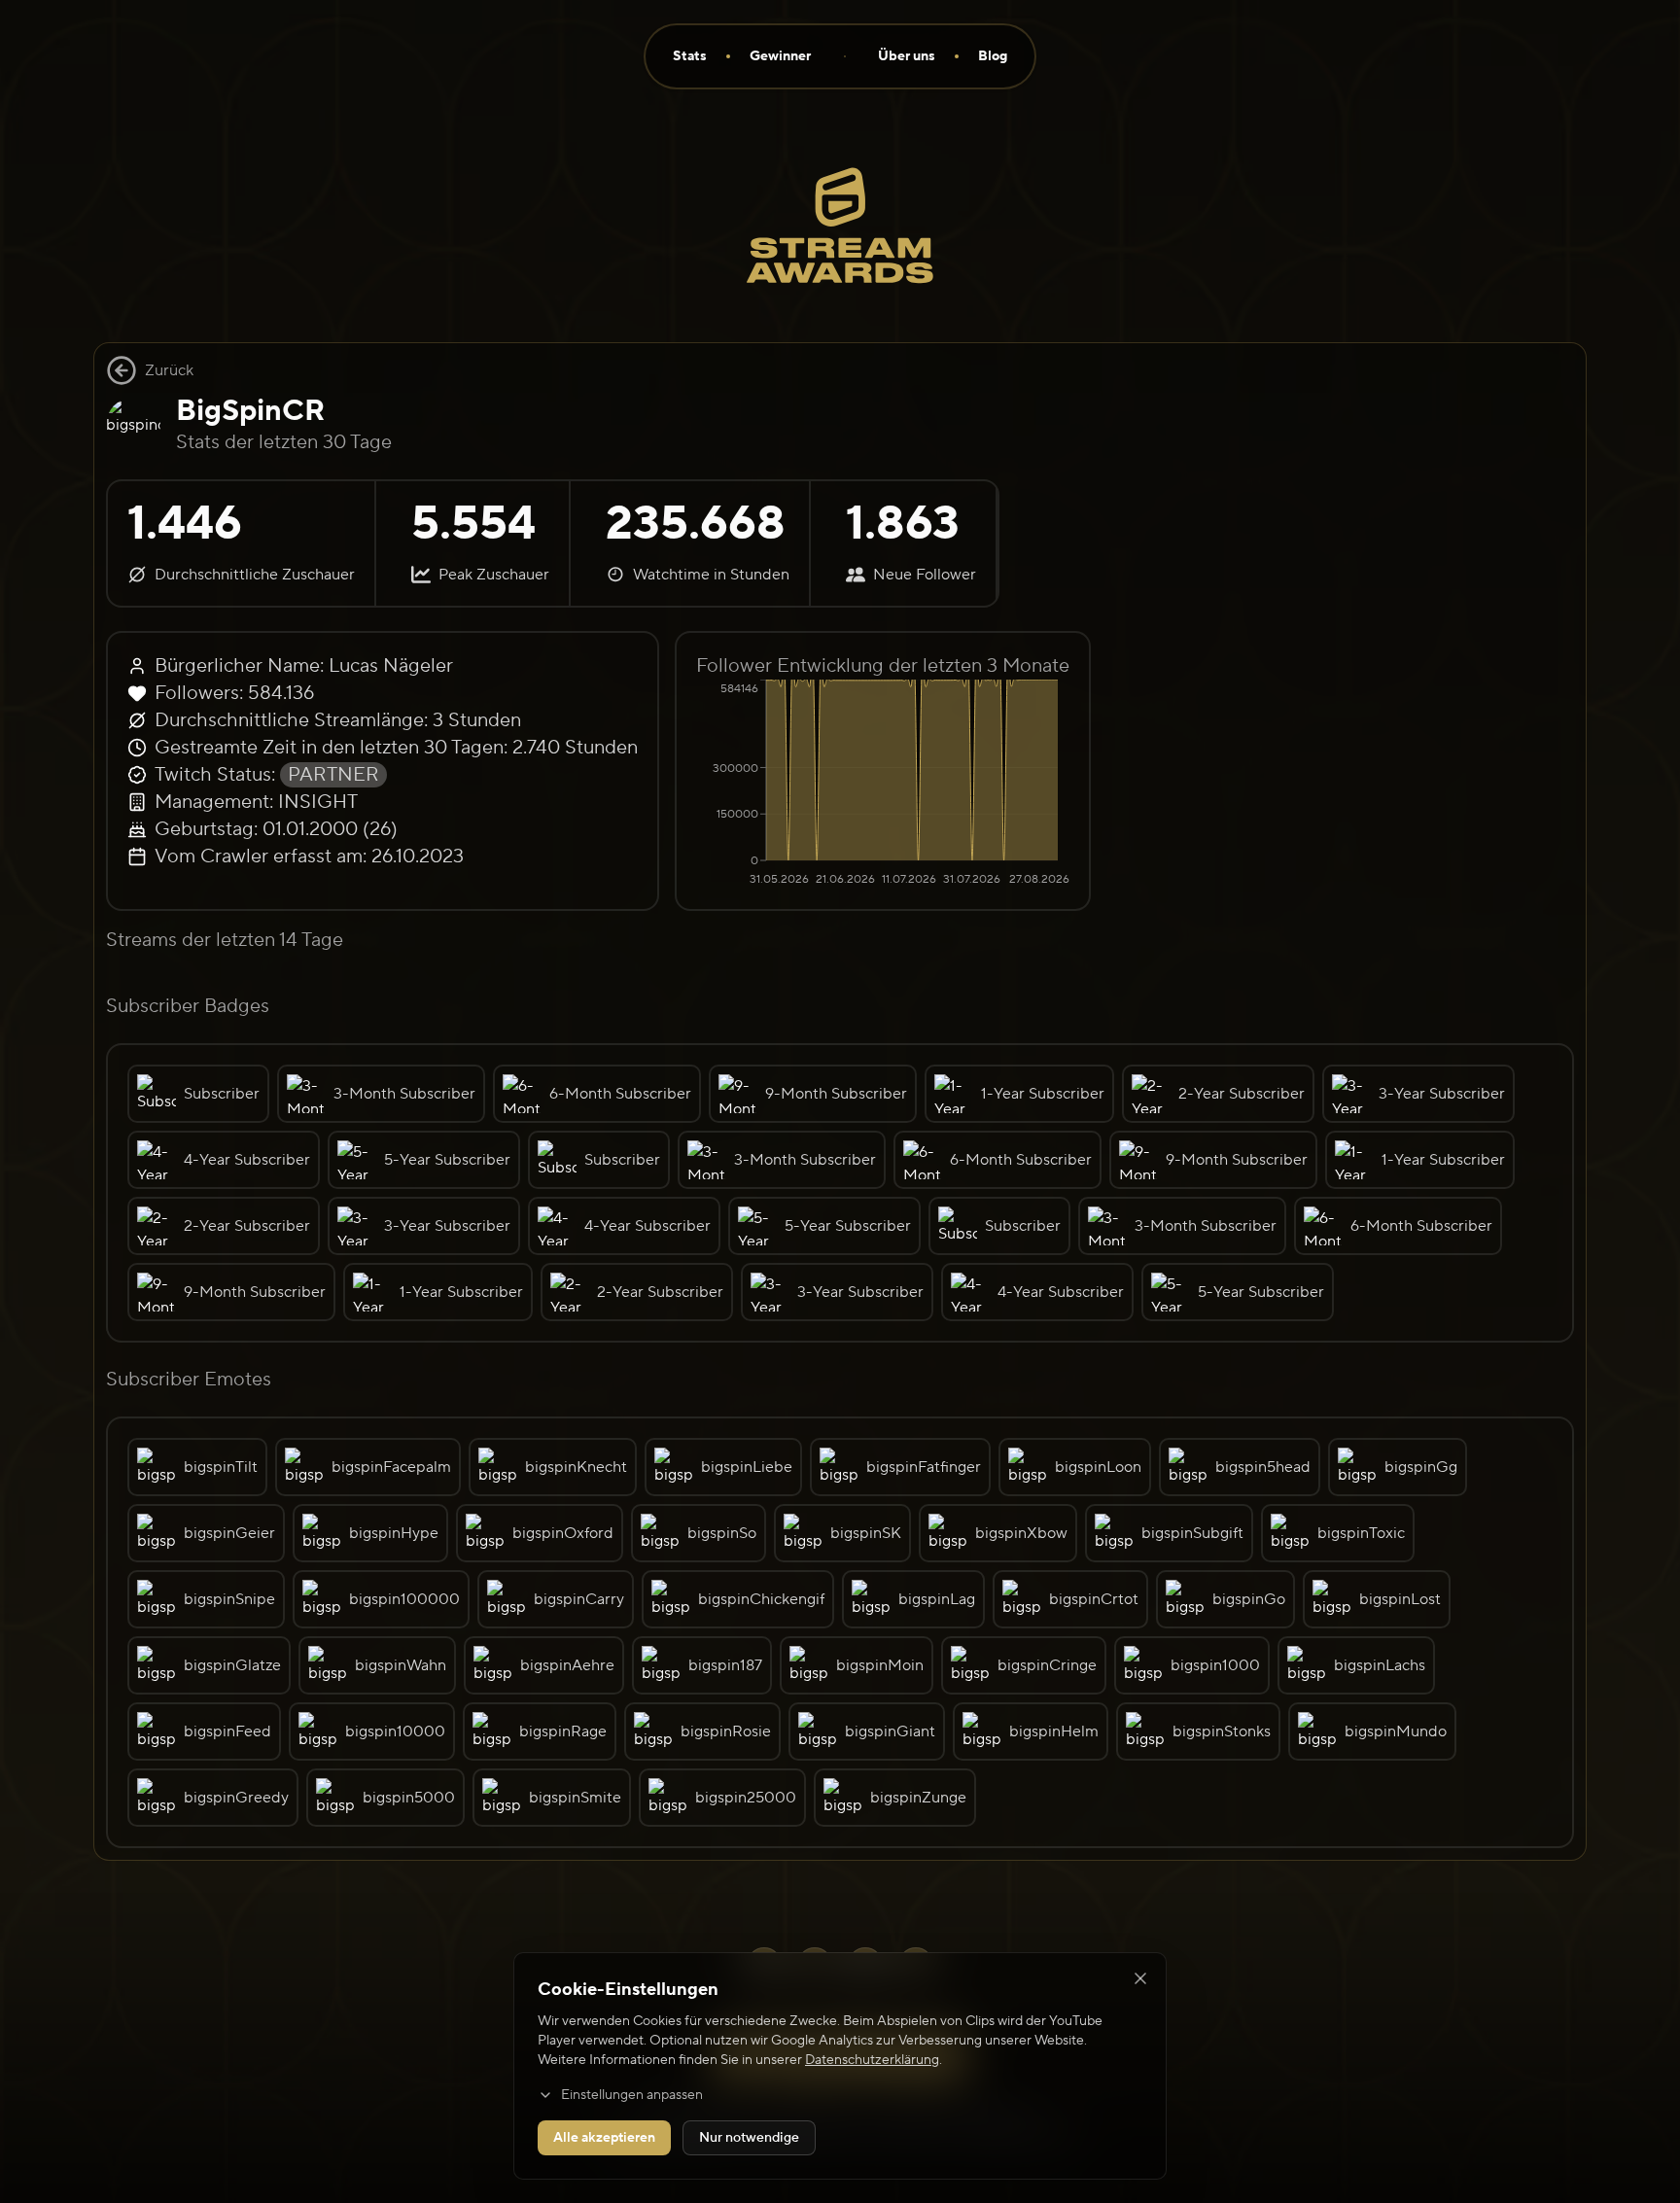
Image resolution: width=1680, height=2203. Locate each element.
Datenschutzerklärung (872, 2060)
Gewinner (780, 56)
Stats (690, 56)
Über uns (907, 56)
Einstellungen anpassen (632, 2095)
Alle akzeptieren (604, 2138)
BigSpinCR (250, 411)
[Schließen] (1140, 1978)
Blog (993, 56)
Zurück (169, 370)
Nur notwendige (749, 2138)
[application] (883, 785)
